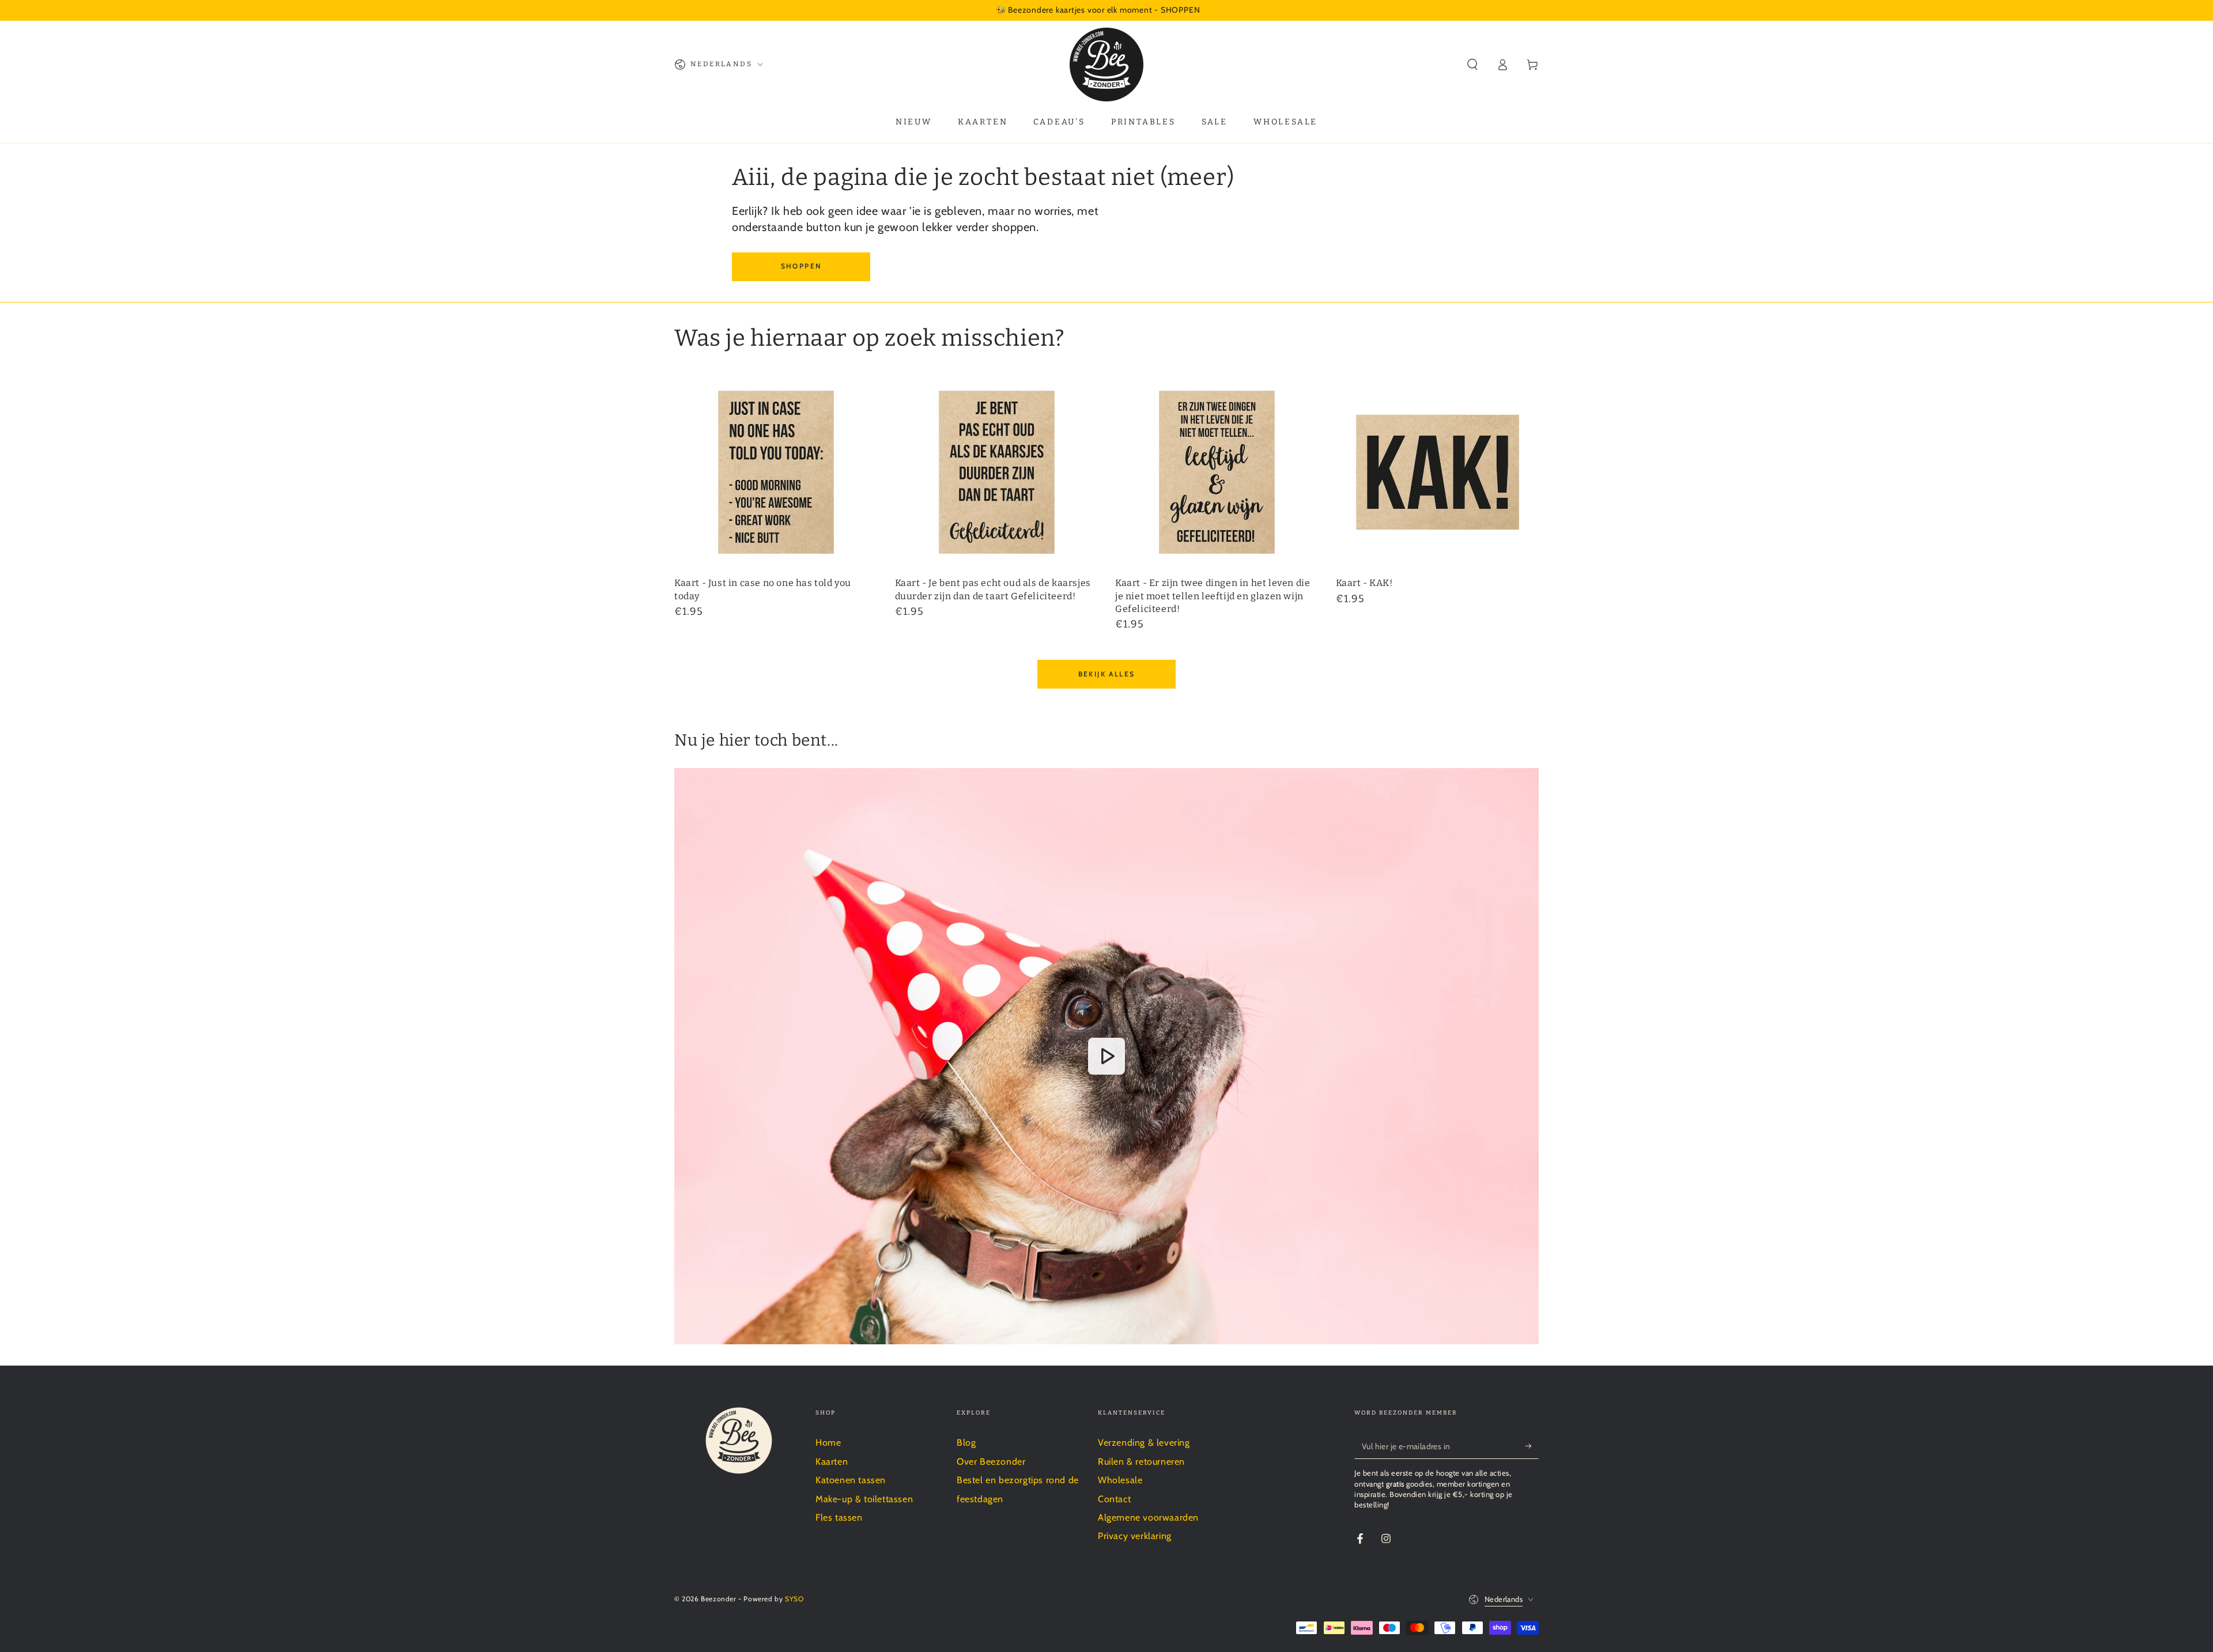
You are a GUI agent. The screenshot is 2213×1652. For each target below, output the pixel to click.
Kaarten (832, 1462)
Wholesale (1120, 1480)
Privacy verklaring (1135, 1536)
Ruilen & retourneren (1141, 1462)
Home (828, 1443)
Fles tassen (839, 1517)
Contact (1114, 1499)
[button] (1472, 65)
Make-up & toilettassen (864, 1499)
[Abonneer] (1532, 1446)
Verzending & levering (1144, 1443)
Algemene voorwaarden (1148, 1517)
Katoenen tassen (851, 1480)
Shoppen (801, 266)
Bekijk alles (1107, 674)
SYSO (794, 1599)
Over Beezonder (991, 1462)
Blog (966, 1443)
